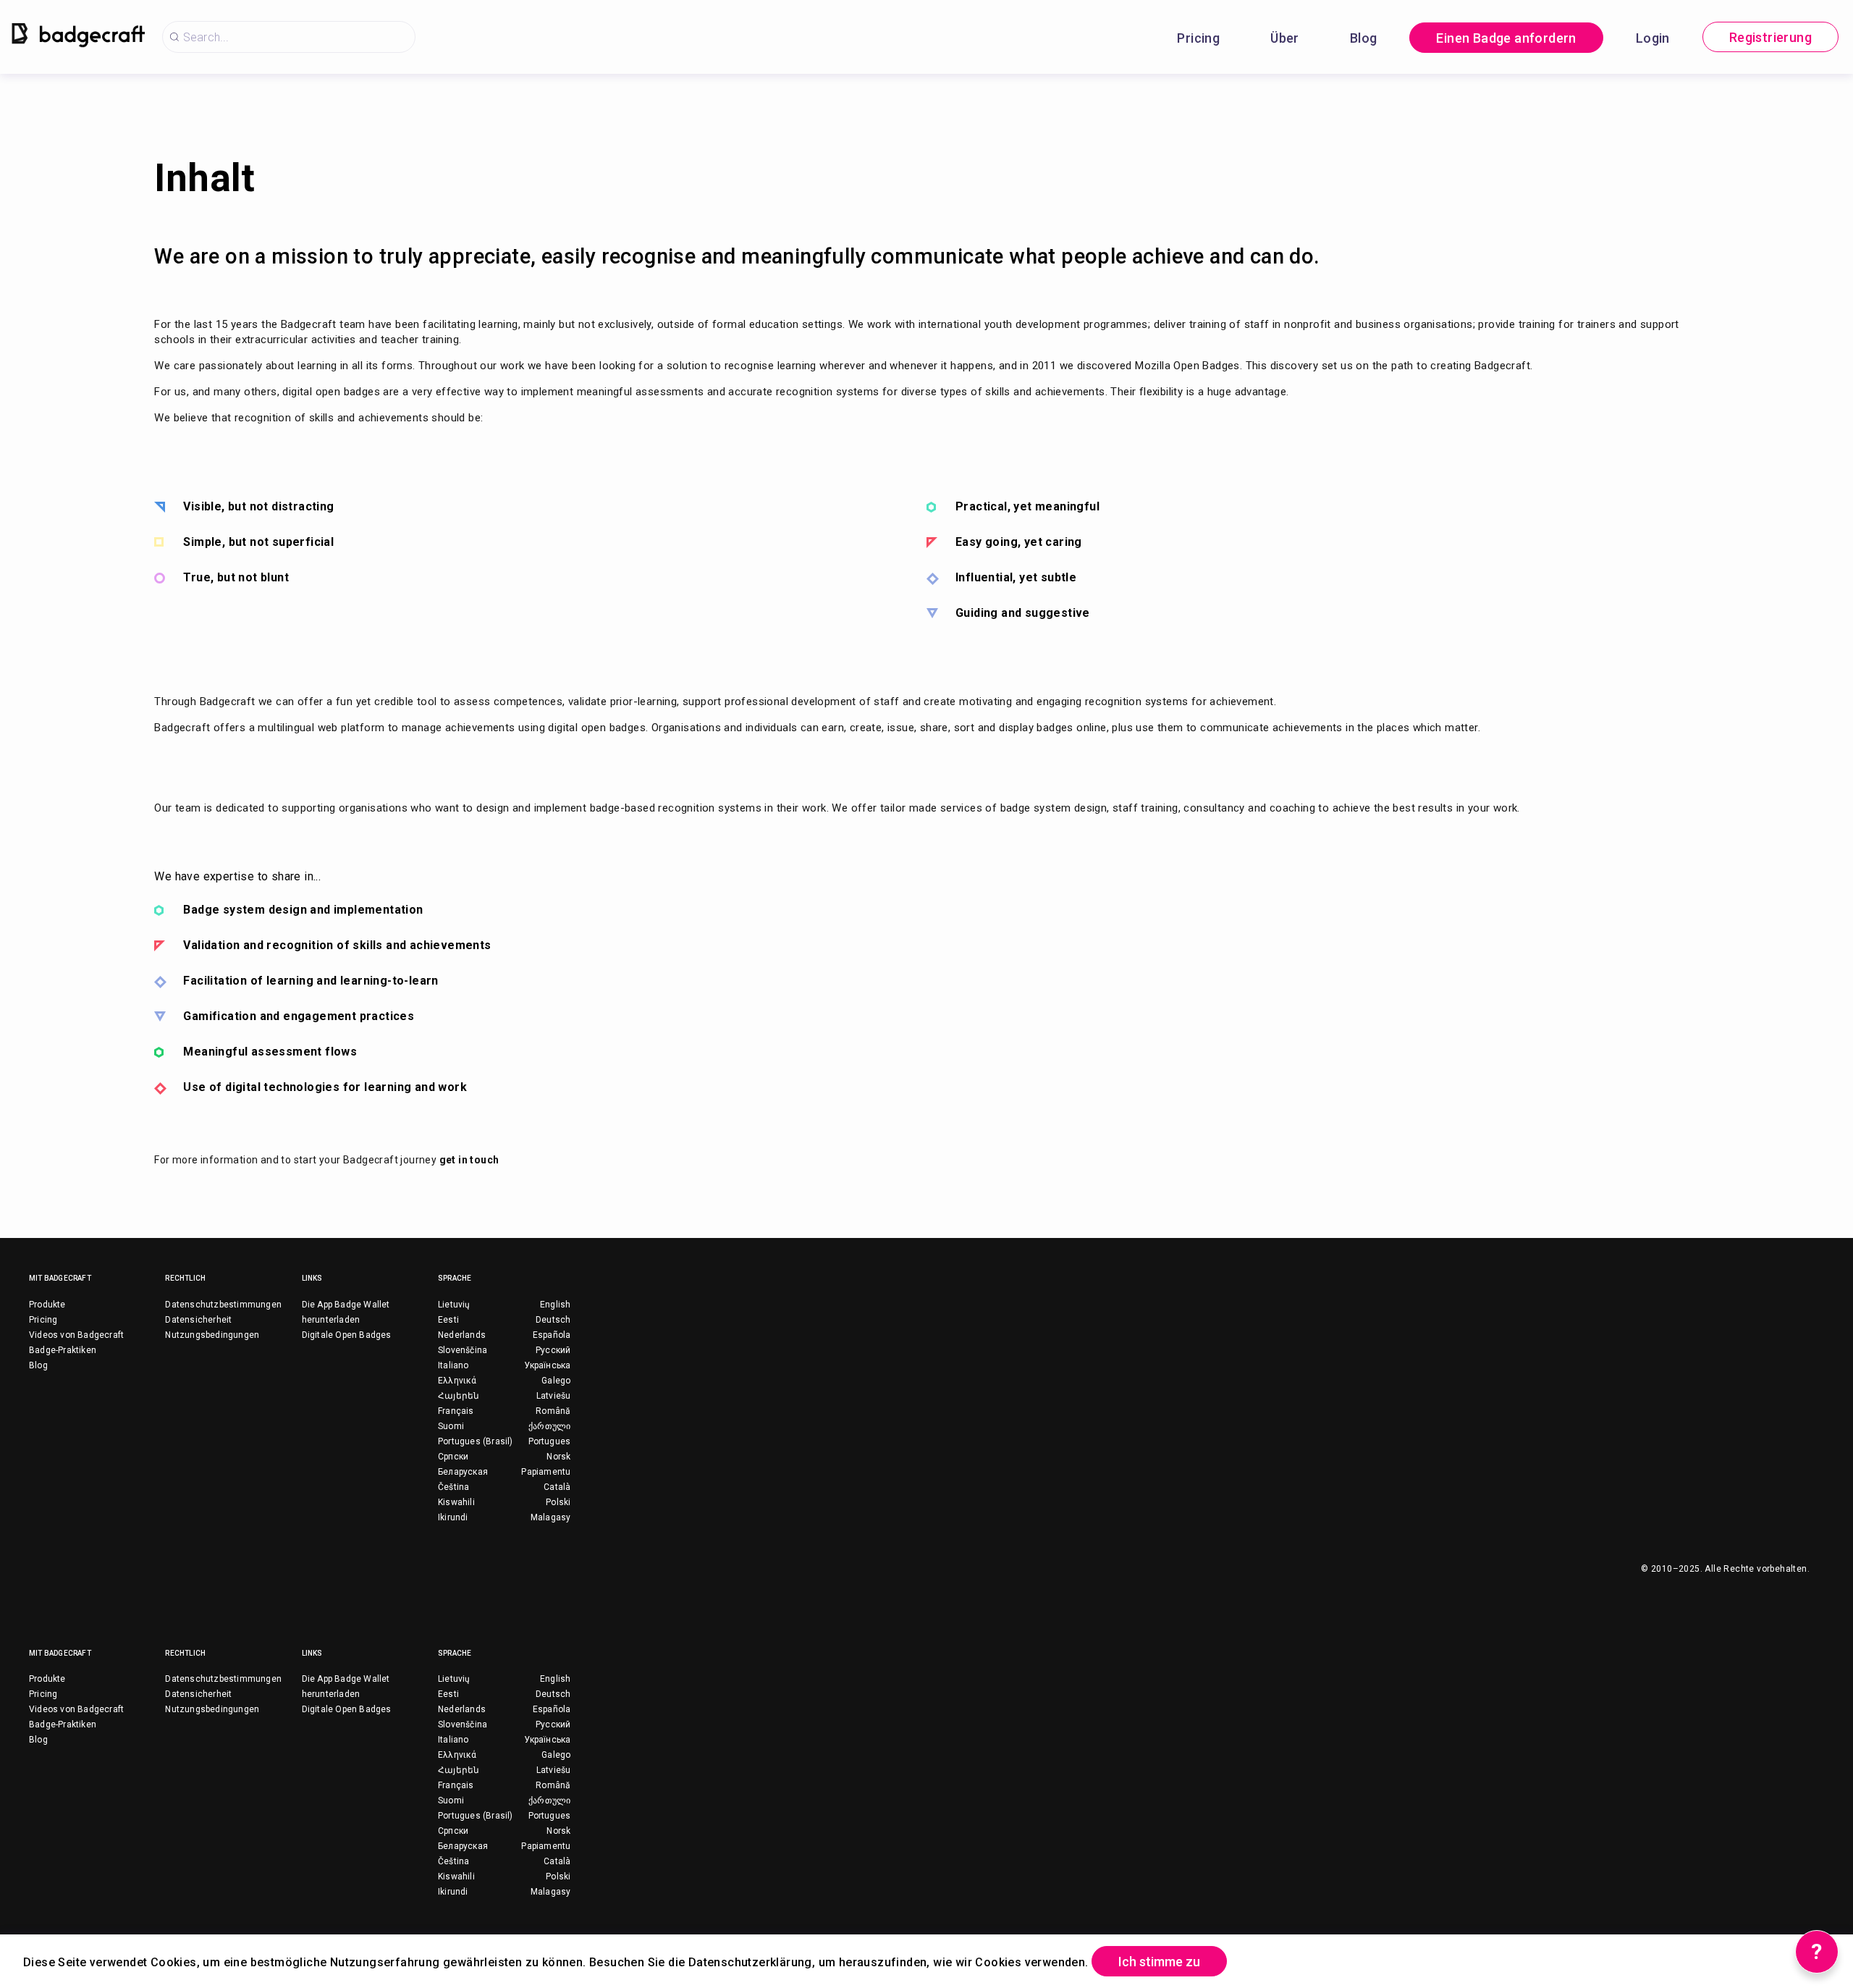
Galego (556, 1381)
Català (557, 1487)
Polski (558, 1502)
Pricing (1198, 38)
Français (456, 1411)
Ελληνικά (457, 1381)
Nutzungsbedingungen (212, 1335)
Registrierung (1770, 37)
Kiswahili (456, 1502)
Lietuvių (454, 1305)
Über (1285, 38)
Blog (1364, 38)
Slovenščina (463, 1350)
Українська (547, 1365)
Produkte (47, 1305)
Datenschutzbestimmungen (223, 1305)
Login (1653, 38)
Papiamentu (546, 1472)
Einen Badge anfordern (1506, 38)
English (555, 1305)
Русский (553, 1350)
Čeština (453, 1487)
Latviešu (554, 1396)
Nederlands (462, 1335)
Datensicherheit (198, 1320)
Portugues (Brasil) (476, 1441)
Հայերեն (459, 1396)
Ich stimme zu (1159, 1962)
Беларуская (463, 1472)
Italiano (453, 1365)
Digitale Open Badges (347, 1335)
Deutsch (553, 1320)
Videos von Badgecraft (76, 1335)
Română (553, 1411)
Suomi (451, 1426)
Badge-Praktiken (63, 1350)
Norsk (558, 1457)
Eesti (448, 1320)
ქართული (549, 1426)
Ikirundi (453, 1517)
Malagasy (551, 1517)
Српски (453, 1457)
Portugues (550, 1441)
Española (552, 1335)
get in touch (469, 1160)
